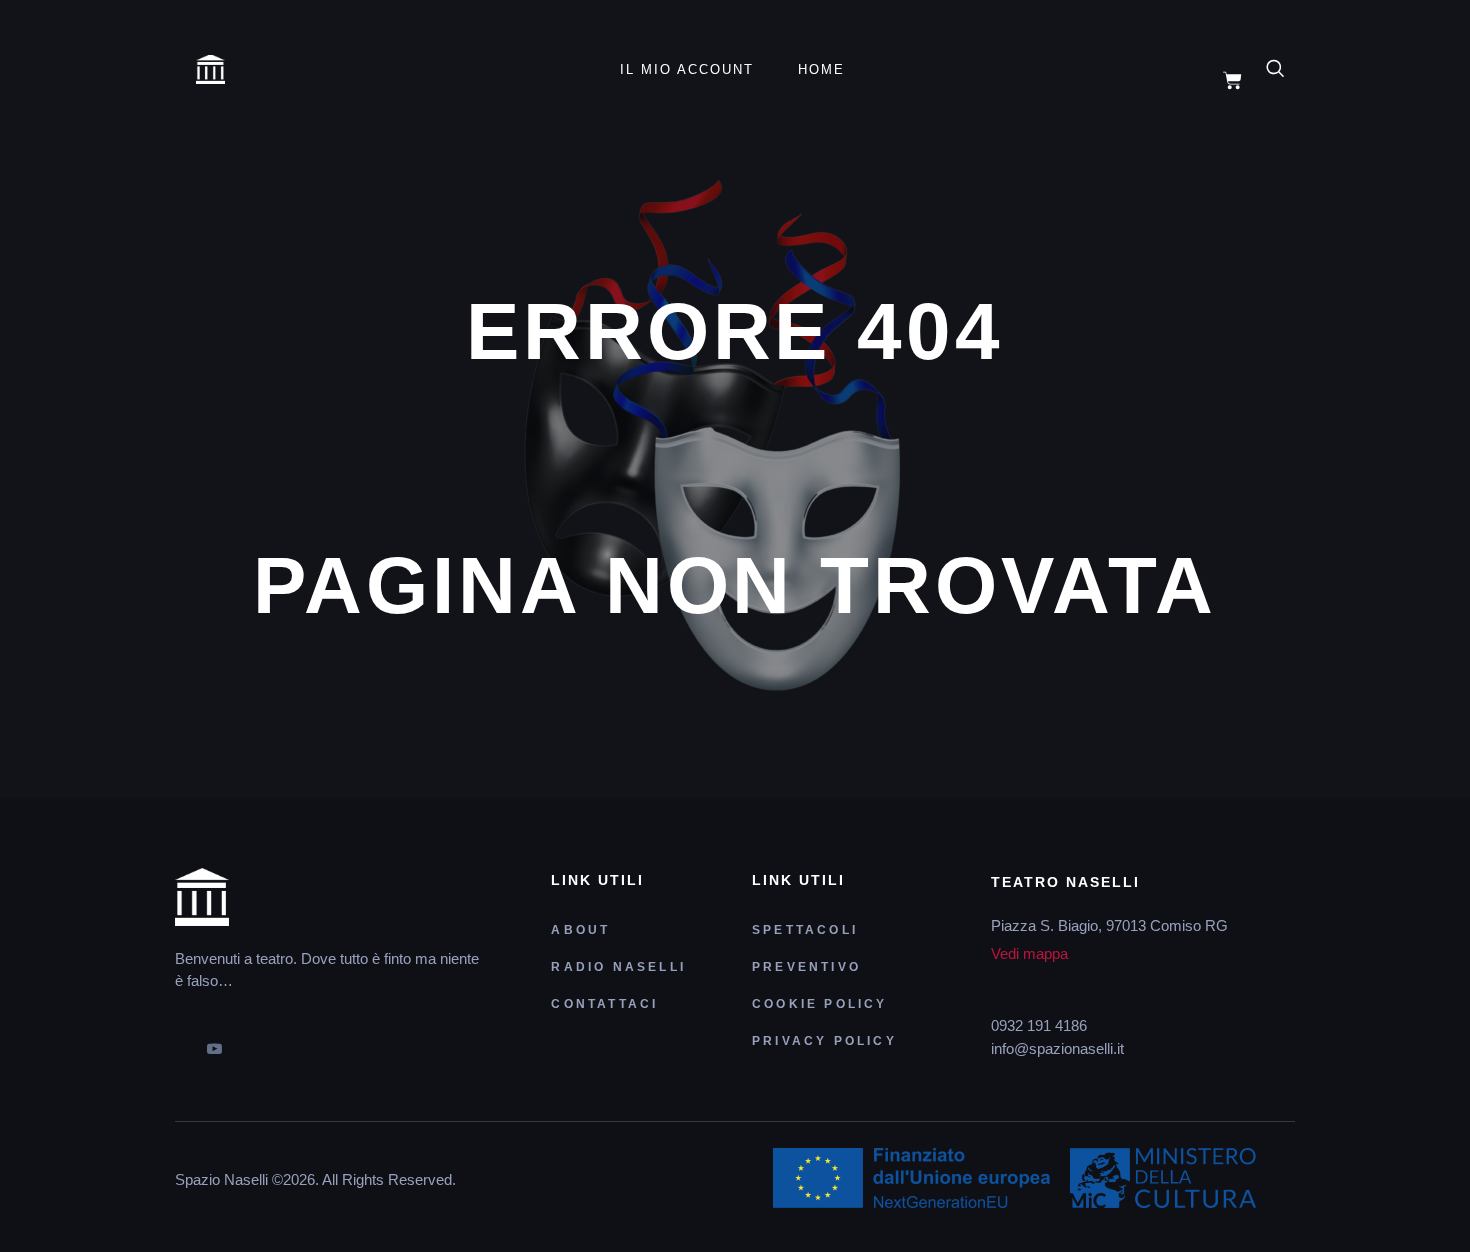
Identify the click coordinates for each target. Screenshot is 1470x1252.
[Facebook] (180, 1042)
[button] (1286, 70)
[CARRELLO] (1232, 80)
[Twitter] (248, 1042)
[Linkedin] (282, 1042)
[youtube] (214, 1042)
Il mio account (687, 69)
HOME (821, 69)
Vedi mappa (1029, 953)
